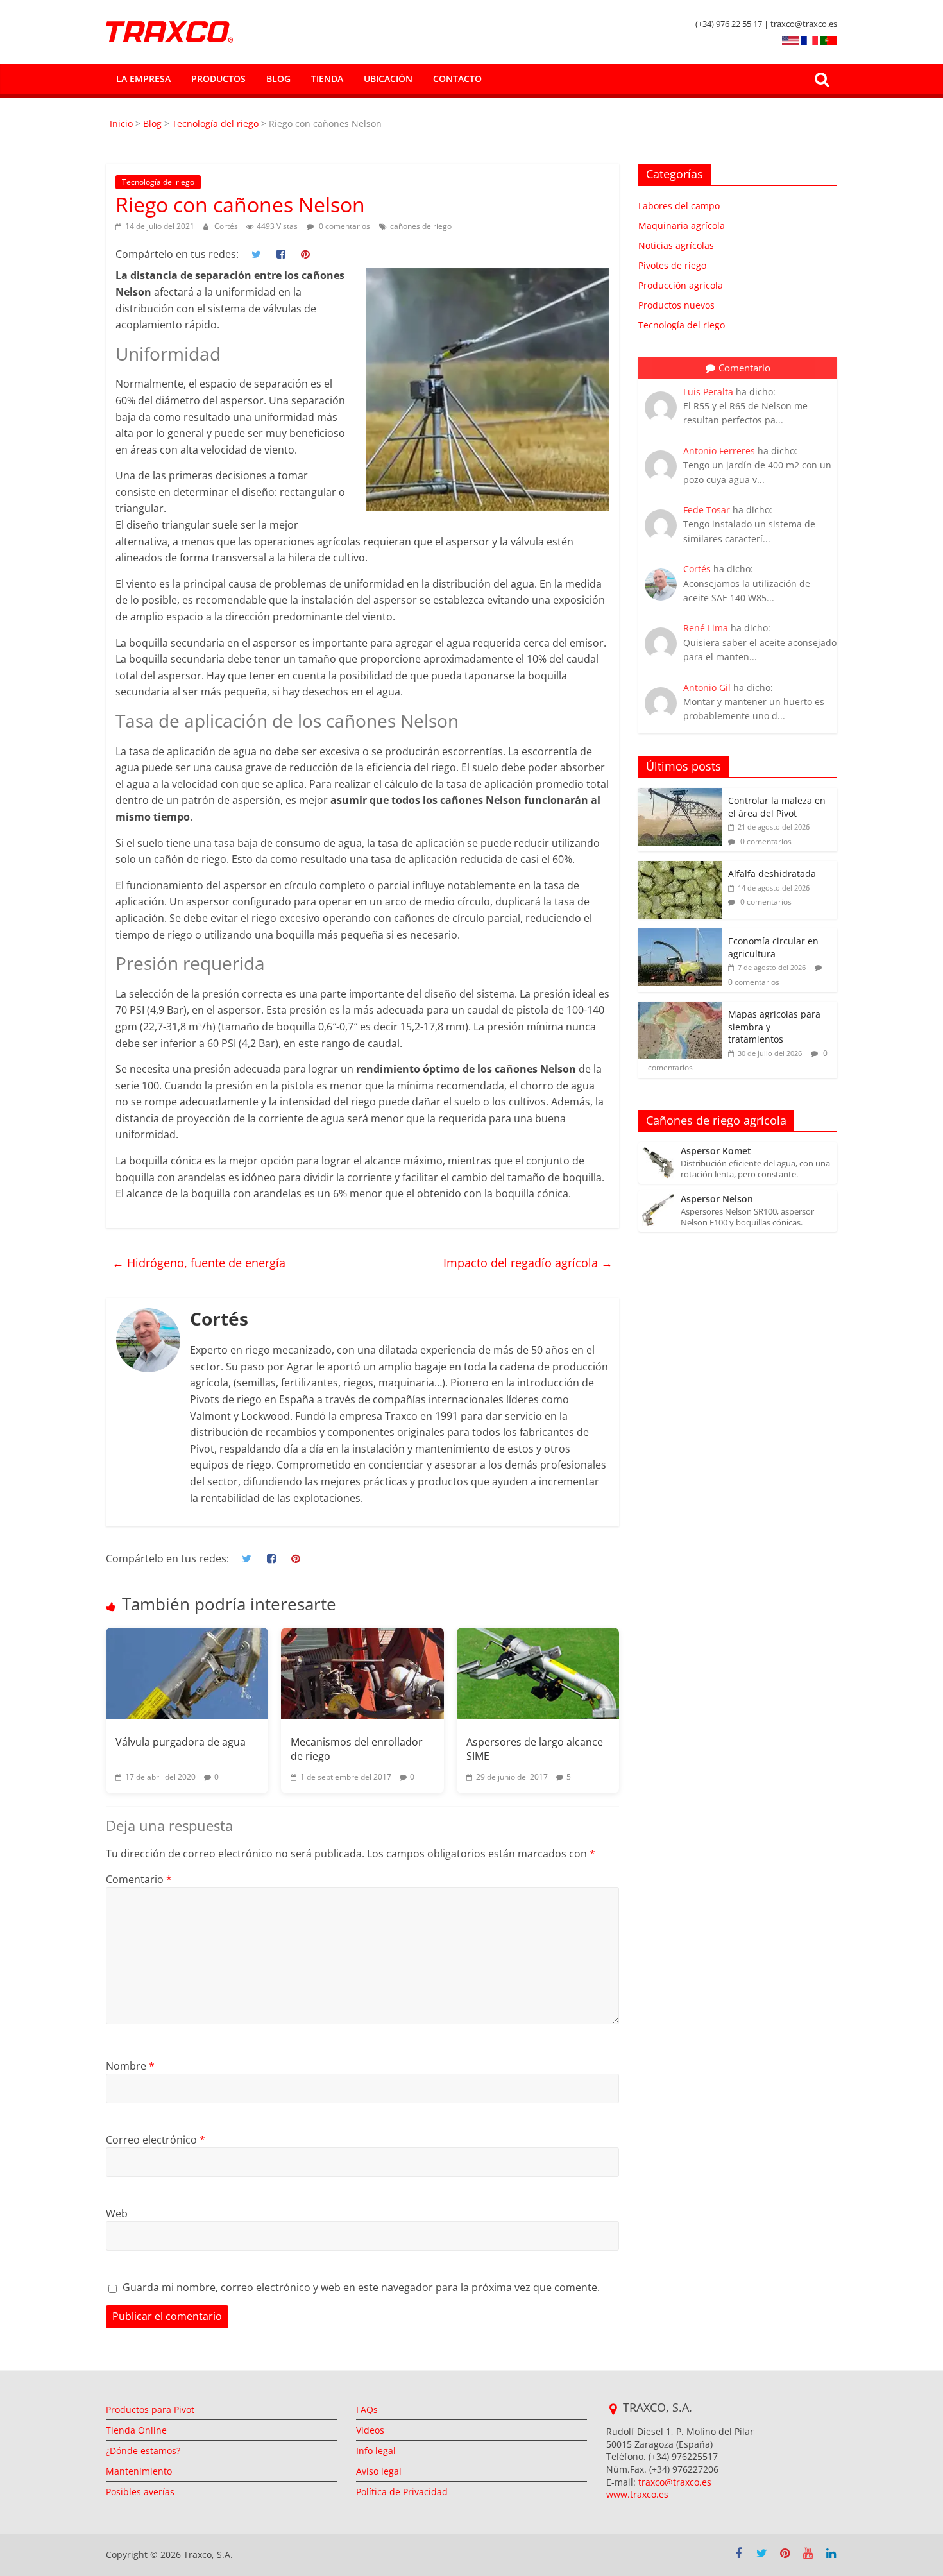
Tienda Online (136, 2430)
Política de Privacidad (402, 2492)
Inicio (123, 124)
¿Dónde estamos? (143, 2451)
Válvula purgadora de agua (181, 1742)
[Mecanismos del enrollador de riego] (362, 1673)
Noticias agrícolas (676, 245)
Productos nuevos (676, 305)
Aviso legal (379, 2471)
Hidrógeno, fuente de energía (199, 1263)
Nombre (130, 2066)
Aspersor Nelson (717, 1199)
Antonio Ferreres (719, 451)
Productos (218, 79)
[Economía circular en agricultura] (680, 935)
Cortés (227, 226)
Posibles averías (140, 2492)
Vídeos (370, 2430)
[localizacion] (613, 2409)
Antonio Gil (707, 687)
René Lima (706, 628)
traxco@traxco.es (675, 2482)
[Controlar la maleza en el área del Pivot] (680, 795)
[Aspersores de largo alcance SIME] (538, 1673)
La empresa (143, 79)
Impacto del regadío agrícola (528, 1263)
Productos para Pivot (150, 2410)
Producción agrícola (681, 285)
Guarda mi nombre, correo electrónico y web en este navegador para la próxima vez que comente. (361, 2287)
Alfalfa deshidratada (772, 874)
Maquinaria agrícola (682, 226)
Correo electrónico (156, 2140)
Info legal (376, 2451)
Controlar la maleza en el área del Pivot (777, 807)
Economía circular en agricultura (773, 947)
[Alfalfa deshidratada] (680, 868)
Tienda (327, 79)
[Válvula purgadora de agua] (187, 1673)
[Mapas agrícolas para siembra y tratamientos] (680, 1008)
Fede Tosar (707, 510)
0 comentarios (344, 226)
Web (117, 2213)
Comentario (139, 1879)
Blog (278, 79)
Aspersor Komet (716, 1151)
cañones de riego (421, 226)
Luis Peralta (708, 392)
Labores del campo (679, 206)
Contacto (457, 79)
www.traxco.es (637, 2494)
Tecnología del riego (215, 124)
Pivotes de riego (672, 265)
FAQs (367, 2410)
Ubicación (388, 79)
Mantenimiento (139, 2471)
